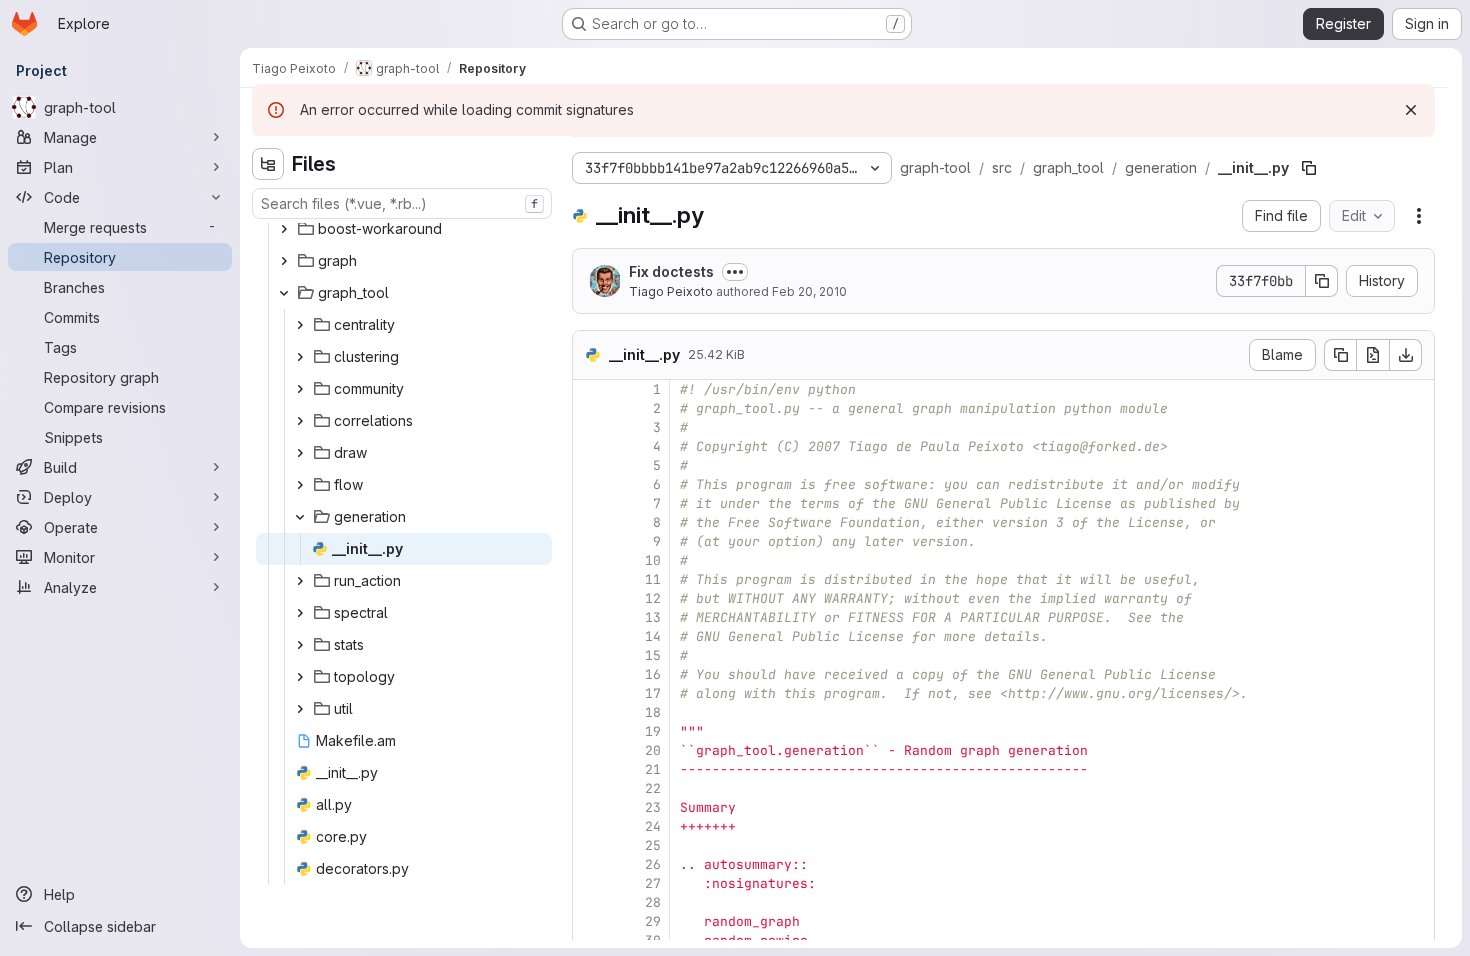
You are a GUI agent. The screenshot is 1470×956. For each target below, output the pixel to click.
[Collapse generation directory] (300, 517)
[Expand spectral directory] (300, 613)
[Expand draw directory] (300, 453)
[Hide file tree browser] (268, 164)
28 (653, 902)
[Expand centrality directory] (300, 325)
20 (653, 750)
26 (653, 864)
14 (653, 636)
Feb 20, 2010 (809, 291)
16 (653, 674)
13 (653, 617)
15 (653, 655)
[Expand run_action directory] (300, 581)
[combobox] (402, 203)
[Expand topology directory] (300, 677)
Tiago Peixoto (671, 291)
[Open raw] (1373, 355)
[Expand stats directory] (300, 645)
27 (653, 883)
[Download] (1406, 355)
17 (653, 693)
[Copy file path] (1309, 168)
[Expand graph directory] (284, 261)
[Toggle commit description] (735, 272)
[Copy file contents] (1340, 355)
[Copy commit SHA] (1322, 281)
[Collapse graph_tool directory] (284, 293)
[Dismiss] (1411, 110)
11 (653, 579)
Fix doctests (671, 271)
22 (653, 788)
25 (653, 845)
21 (653, 769)
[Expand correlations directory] (300, 421)
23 (653, 807)
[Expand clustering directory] (300, 357)
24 (653, 826)
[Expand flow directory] (300, 485)
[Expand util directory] (300, 709)
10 (653, 560)
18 (653, 712)
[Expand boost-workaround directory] (284, 229)
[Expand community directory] (300, 389)
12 (653, 598)
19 (653, 731)
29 (653, 921)
